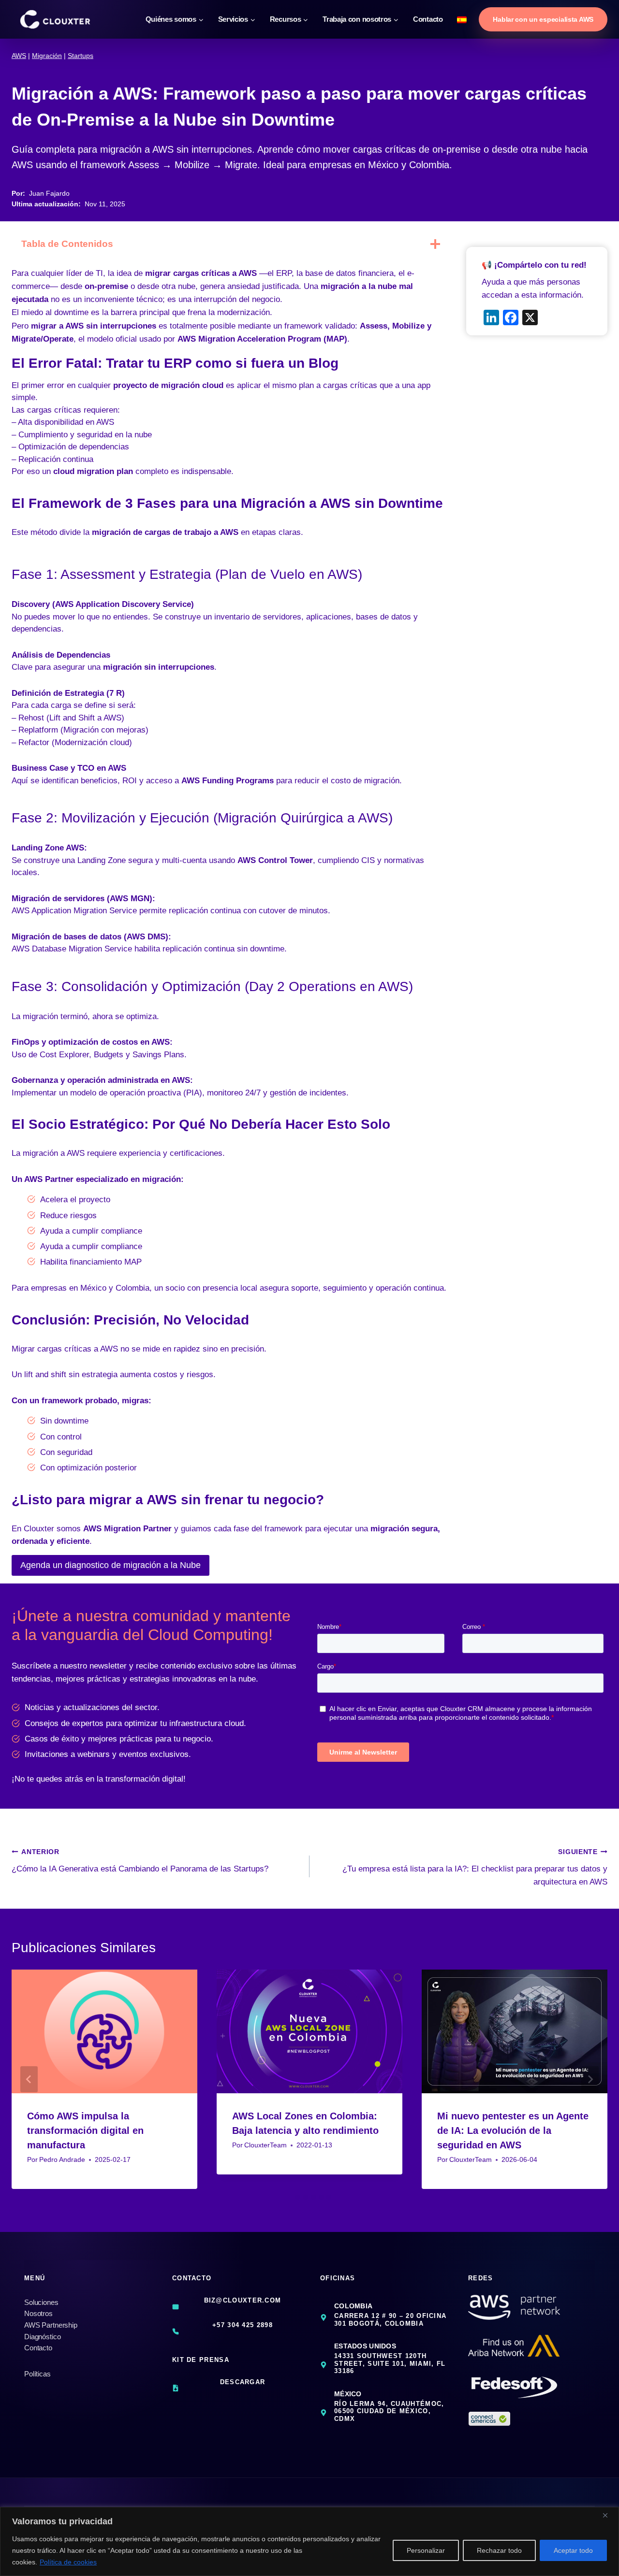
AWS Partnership (51, 2325)
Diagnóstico (42, 2337)
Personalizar (426, 2550)
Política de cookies (68, 2562)
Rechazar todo (499, 2550)
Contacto (428, 19)
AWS (19, 56)
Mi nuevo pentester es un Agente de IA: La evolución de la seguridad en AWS (513, 2130)
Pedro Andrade (62, 2160)
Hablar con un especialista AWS (543, 19)
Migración (47, 56)
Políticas (37, 2374)
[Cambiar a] (462, 19)
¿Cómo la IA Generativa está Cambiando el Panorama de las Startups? (140, 1861)
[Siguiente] (590, 2079)
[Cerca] (609, 2515)
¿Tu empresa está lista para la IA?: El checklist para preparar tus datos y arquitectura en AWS (475, 1867)
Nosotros (38, 2313)
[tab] (290, 2197)
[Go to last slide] (29, 2079)
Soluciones (41, 2302)
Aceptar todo (573, 2550)
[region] (309, 2541)
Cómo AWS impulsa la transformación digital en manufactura (85, 2130)
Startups (81, 56)
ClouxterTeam (265, 2145)
